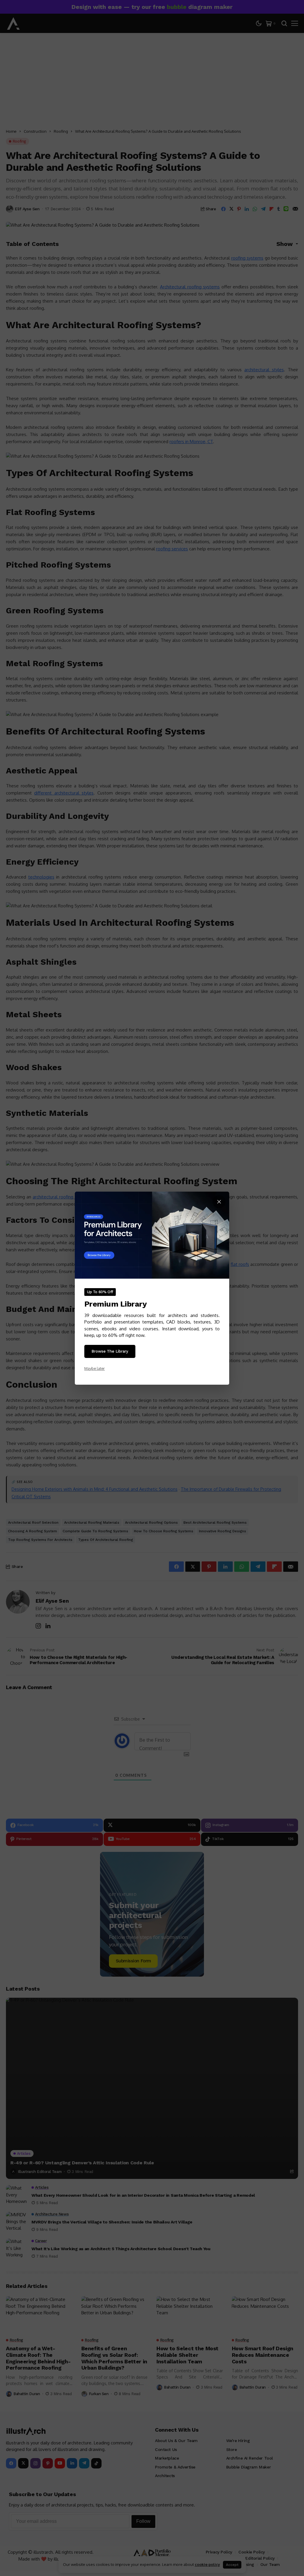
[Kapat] (219, 1202)
